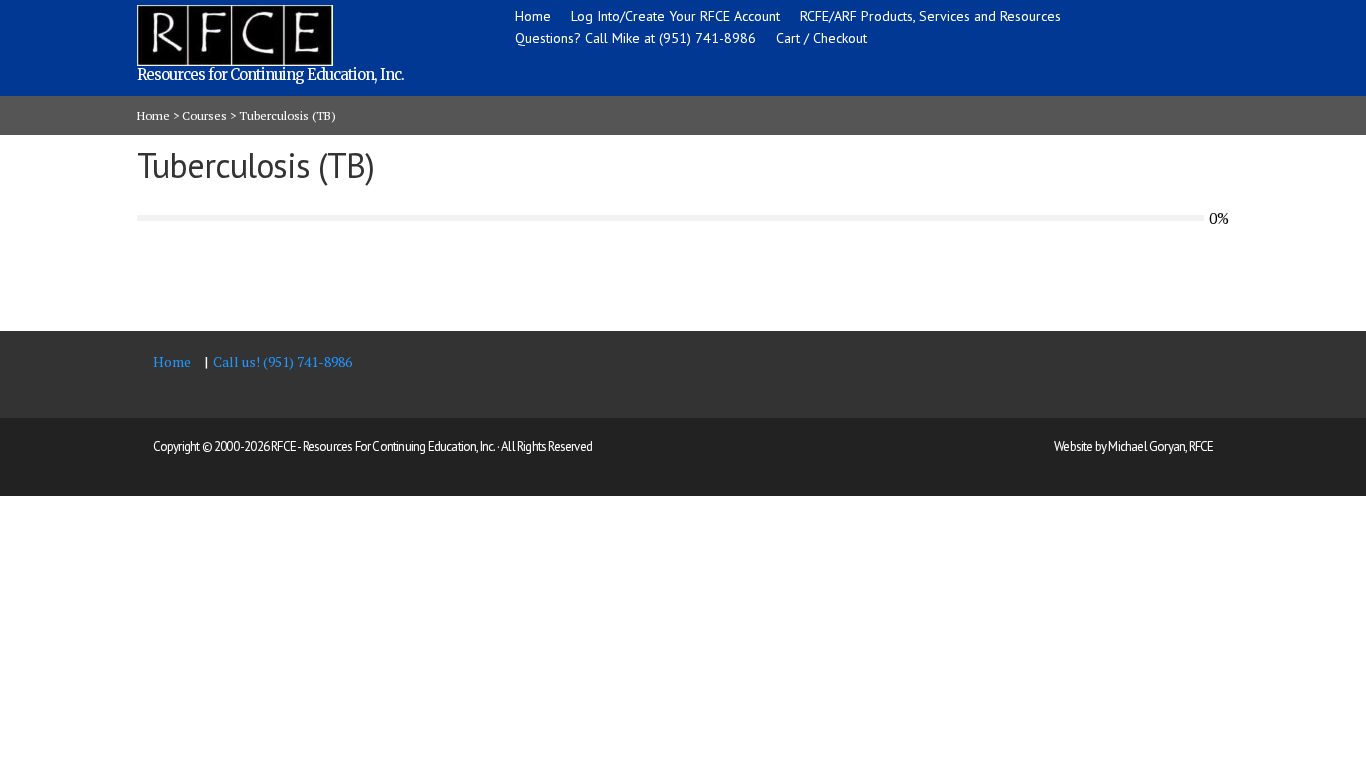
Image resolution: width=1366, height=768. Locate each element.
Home (533, 16)
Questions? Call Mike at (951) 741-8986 (635, 38)
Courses (204, 115)
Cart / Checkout (821, 38)
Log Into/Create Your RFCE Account (675, 16)
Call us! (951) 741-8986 (282, 361)
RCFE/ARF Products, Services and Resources (930, 16)
